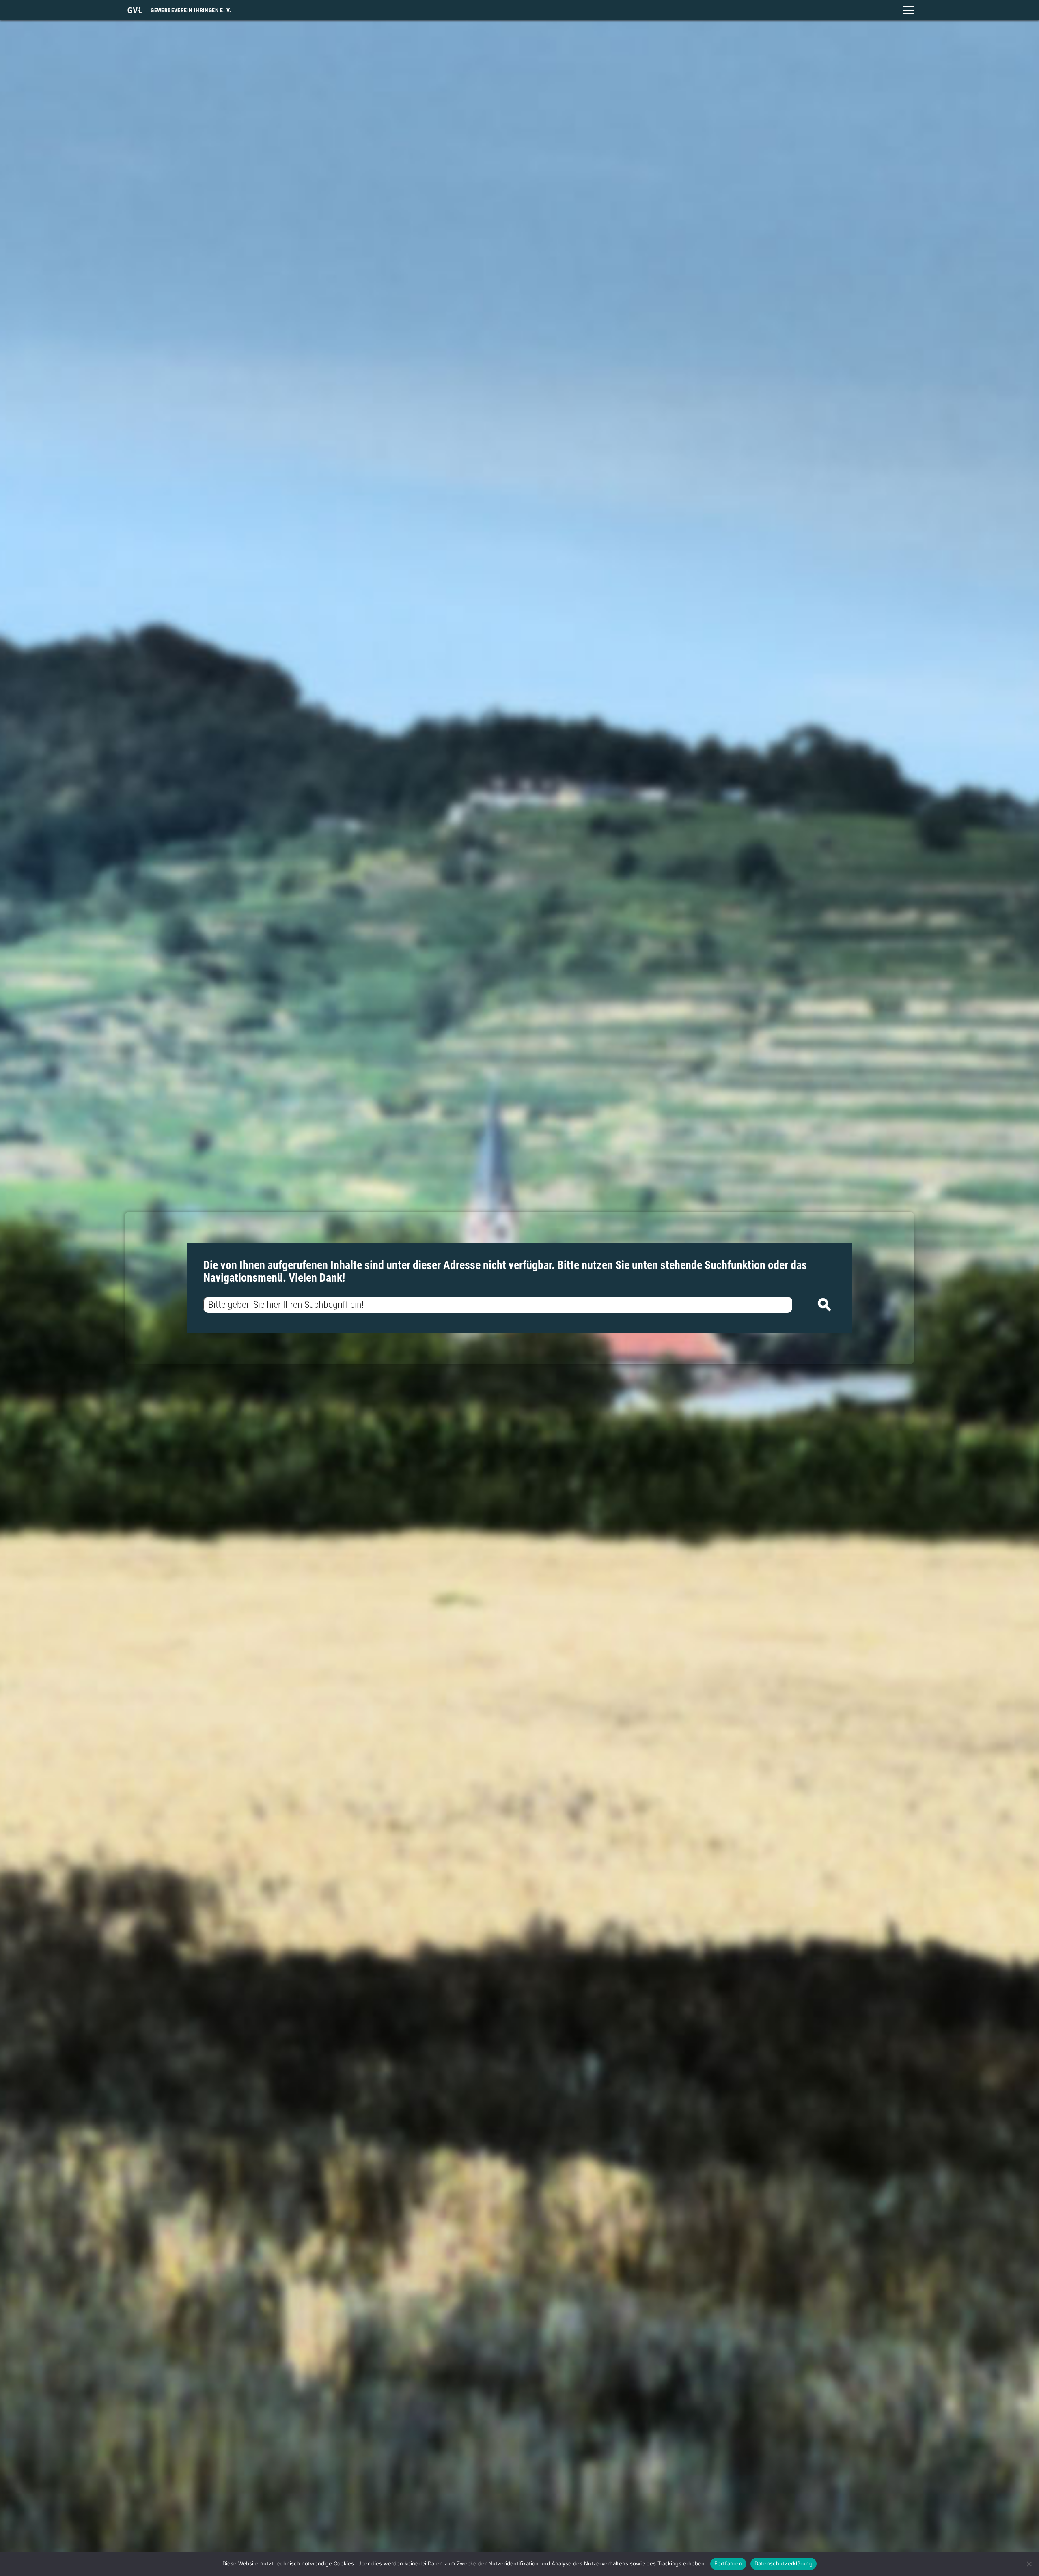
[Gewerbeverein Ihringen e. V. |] (135, 10)
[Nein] (1029, 2564)
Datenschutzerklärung (784, 2563)
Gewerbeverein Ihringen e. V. (191, 10)
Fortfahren (728, 2563)
